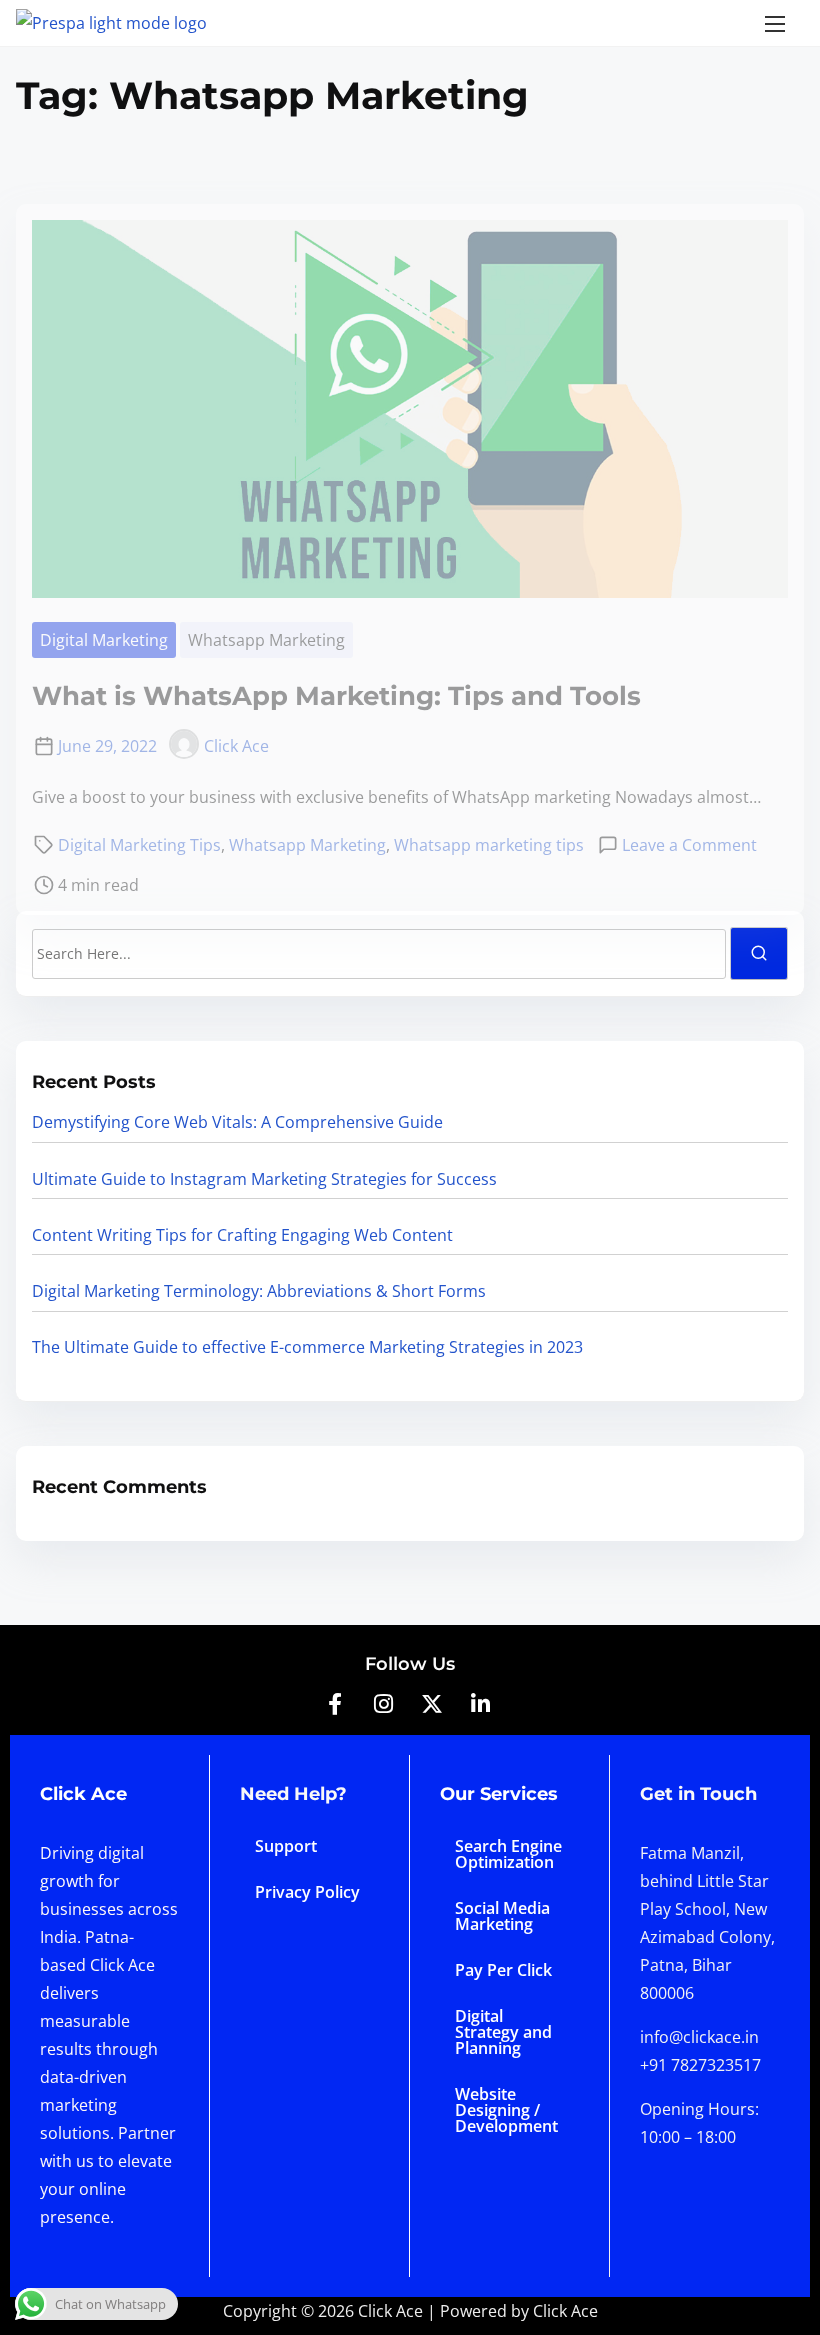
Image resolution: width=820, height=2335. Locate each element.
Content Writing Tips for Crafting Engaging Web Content (242, 1235)
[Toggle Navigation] (775, 23)
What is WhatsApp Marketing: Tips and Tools (336, 696)
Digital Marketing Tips (139, 845)
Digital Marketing (104, 640)
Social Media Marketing (502, 1916)
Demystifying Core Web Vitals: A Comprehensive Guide (237, 1122)
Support (286, 1846)
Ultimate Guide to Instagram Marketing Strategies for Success (264, 1179)
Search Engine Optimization (508, 1854)
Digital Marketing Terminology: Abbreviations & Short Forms (259, 1291)
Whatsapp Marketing (266, 640)
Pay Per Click (503, 1970)
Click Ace (236, 746)
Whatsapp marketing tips (489, 845)
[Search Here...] (379, 954)
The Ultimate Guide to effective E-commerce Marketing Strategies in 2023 (307, 1347)
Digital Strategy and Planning (503, 2032)
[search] (759, 953)
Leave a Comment (689, 845)
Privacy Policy (307, 1892)
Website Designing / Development (506, 2110)
